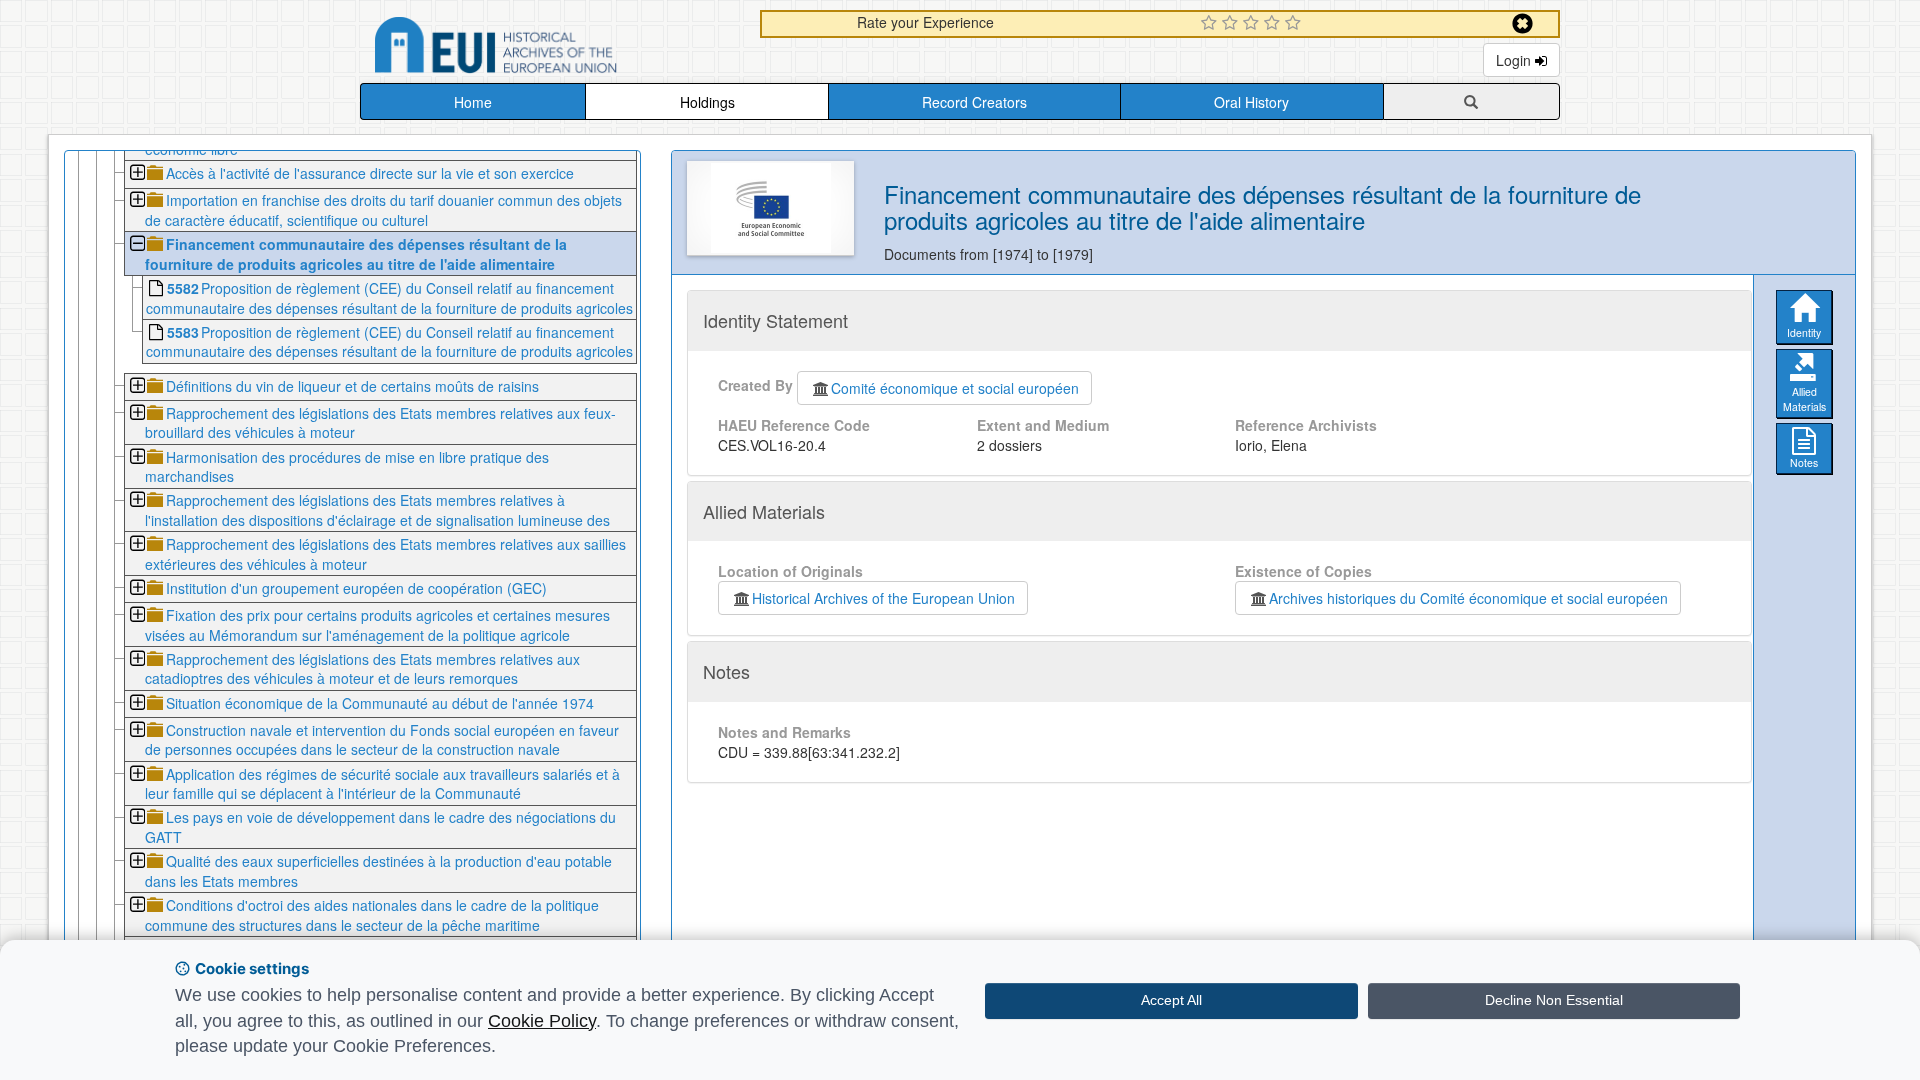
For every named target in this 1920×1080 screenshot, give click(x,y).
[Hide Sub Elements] (136, 245)
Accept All (1171, 1000)
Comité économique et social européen (955, 388)
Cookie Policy (542, 1021)
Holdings (707, 102)
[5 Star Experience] (1295, 24)
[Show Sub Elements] (136, 174)
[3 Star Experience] (1253, 24)
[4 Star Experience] (1274, 24)
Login (1515, 60)
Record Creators (974, 102)
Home (473, 102)
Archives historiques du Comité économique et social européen (1468, 598)
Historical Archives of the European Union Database (552, 48)
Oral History (1251, 102)
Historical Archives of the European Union (883, 598)
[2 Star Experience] (1232, 24)
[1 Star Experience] (1211, 24)
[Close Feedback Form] (1522, 23)
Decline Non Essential (1554, 1000)
